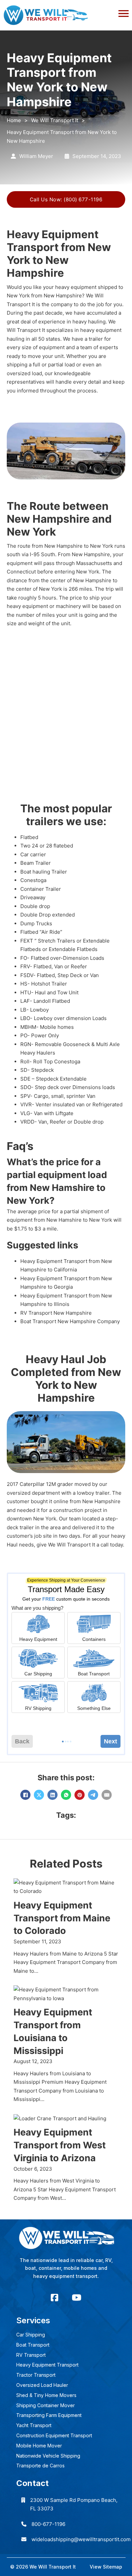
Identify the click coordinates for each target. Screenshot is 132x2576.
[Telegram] (93, 1795)
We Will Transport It (55, 120)
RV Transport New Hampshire (56, 1313)
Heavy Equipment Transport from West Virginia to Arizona (60, 2145)
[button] (66, 12)
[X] (39, 1795)
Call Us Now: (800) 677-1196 (66, 199)
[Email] (107, 1795)
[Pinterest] (80, 1795)
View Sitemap (106, 2567)
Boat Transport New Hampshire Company (70, 1321)
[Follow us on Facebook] (54, 2298)
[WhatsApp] (66, 1795)
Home (14, 120)
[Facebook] (25, 1795)
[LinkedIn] (52, 1795)
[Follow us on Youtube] (76, 2298)
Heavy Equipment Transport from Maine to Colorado (62, 1918)
